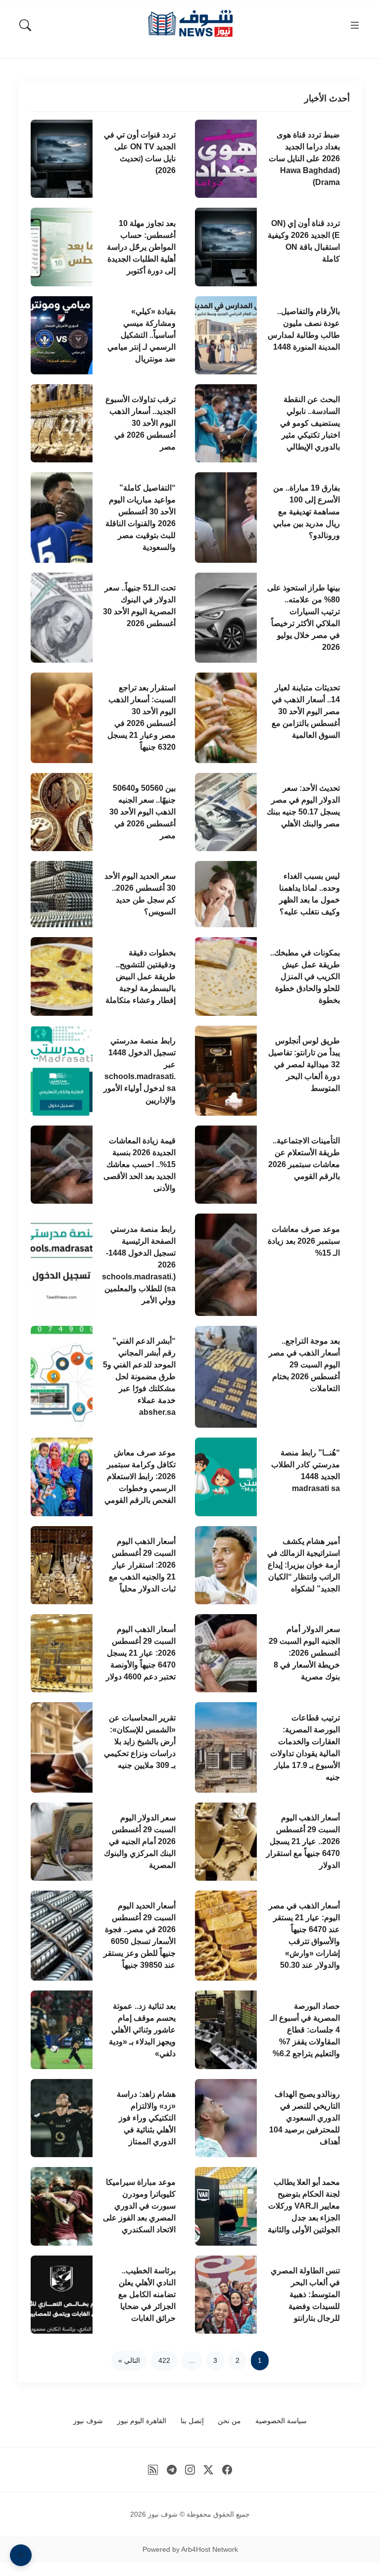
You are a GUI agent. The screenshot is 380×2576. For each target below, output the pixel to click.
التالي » (129, 2360)
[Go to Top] (21, 2555)
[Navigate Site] (355, 25)
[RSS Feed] (153, 2470)
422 (164, 2360)
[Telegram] (171, 2470)
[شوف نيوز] (190, 23)
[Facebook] (227, 2470)
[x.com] (209, 2470)
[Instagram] (190, 2470)
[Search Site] (25, 25)
